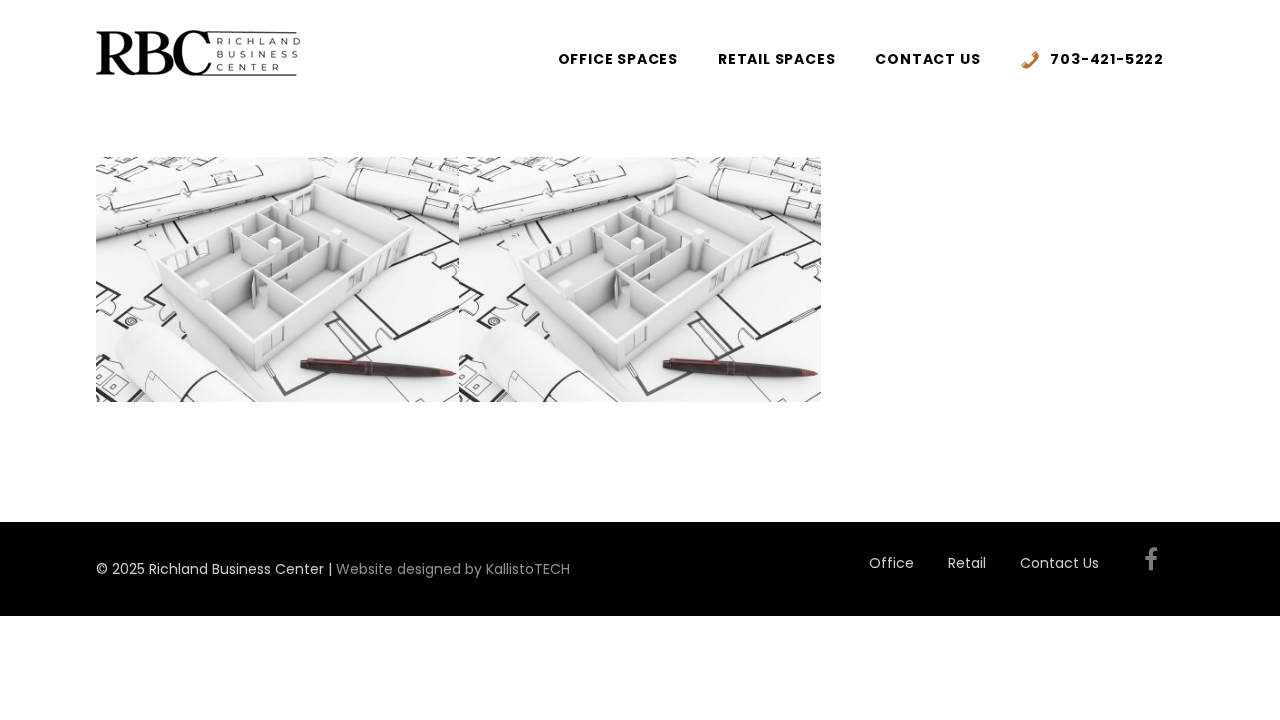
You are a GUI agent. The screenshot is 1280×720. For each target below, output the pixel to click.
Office (891, 563)
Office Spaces (618, 59)
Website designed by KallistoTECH (453, 569)
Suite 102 (639, 198)
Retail (967, 563)
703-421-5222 (1107, 59)
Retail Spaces (776, 59)
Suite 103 (277, 198)
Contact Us (927, 59)
